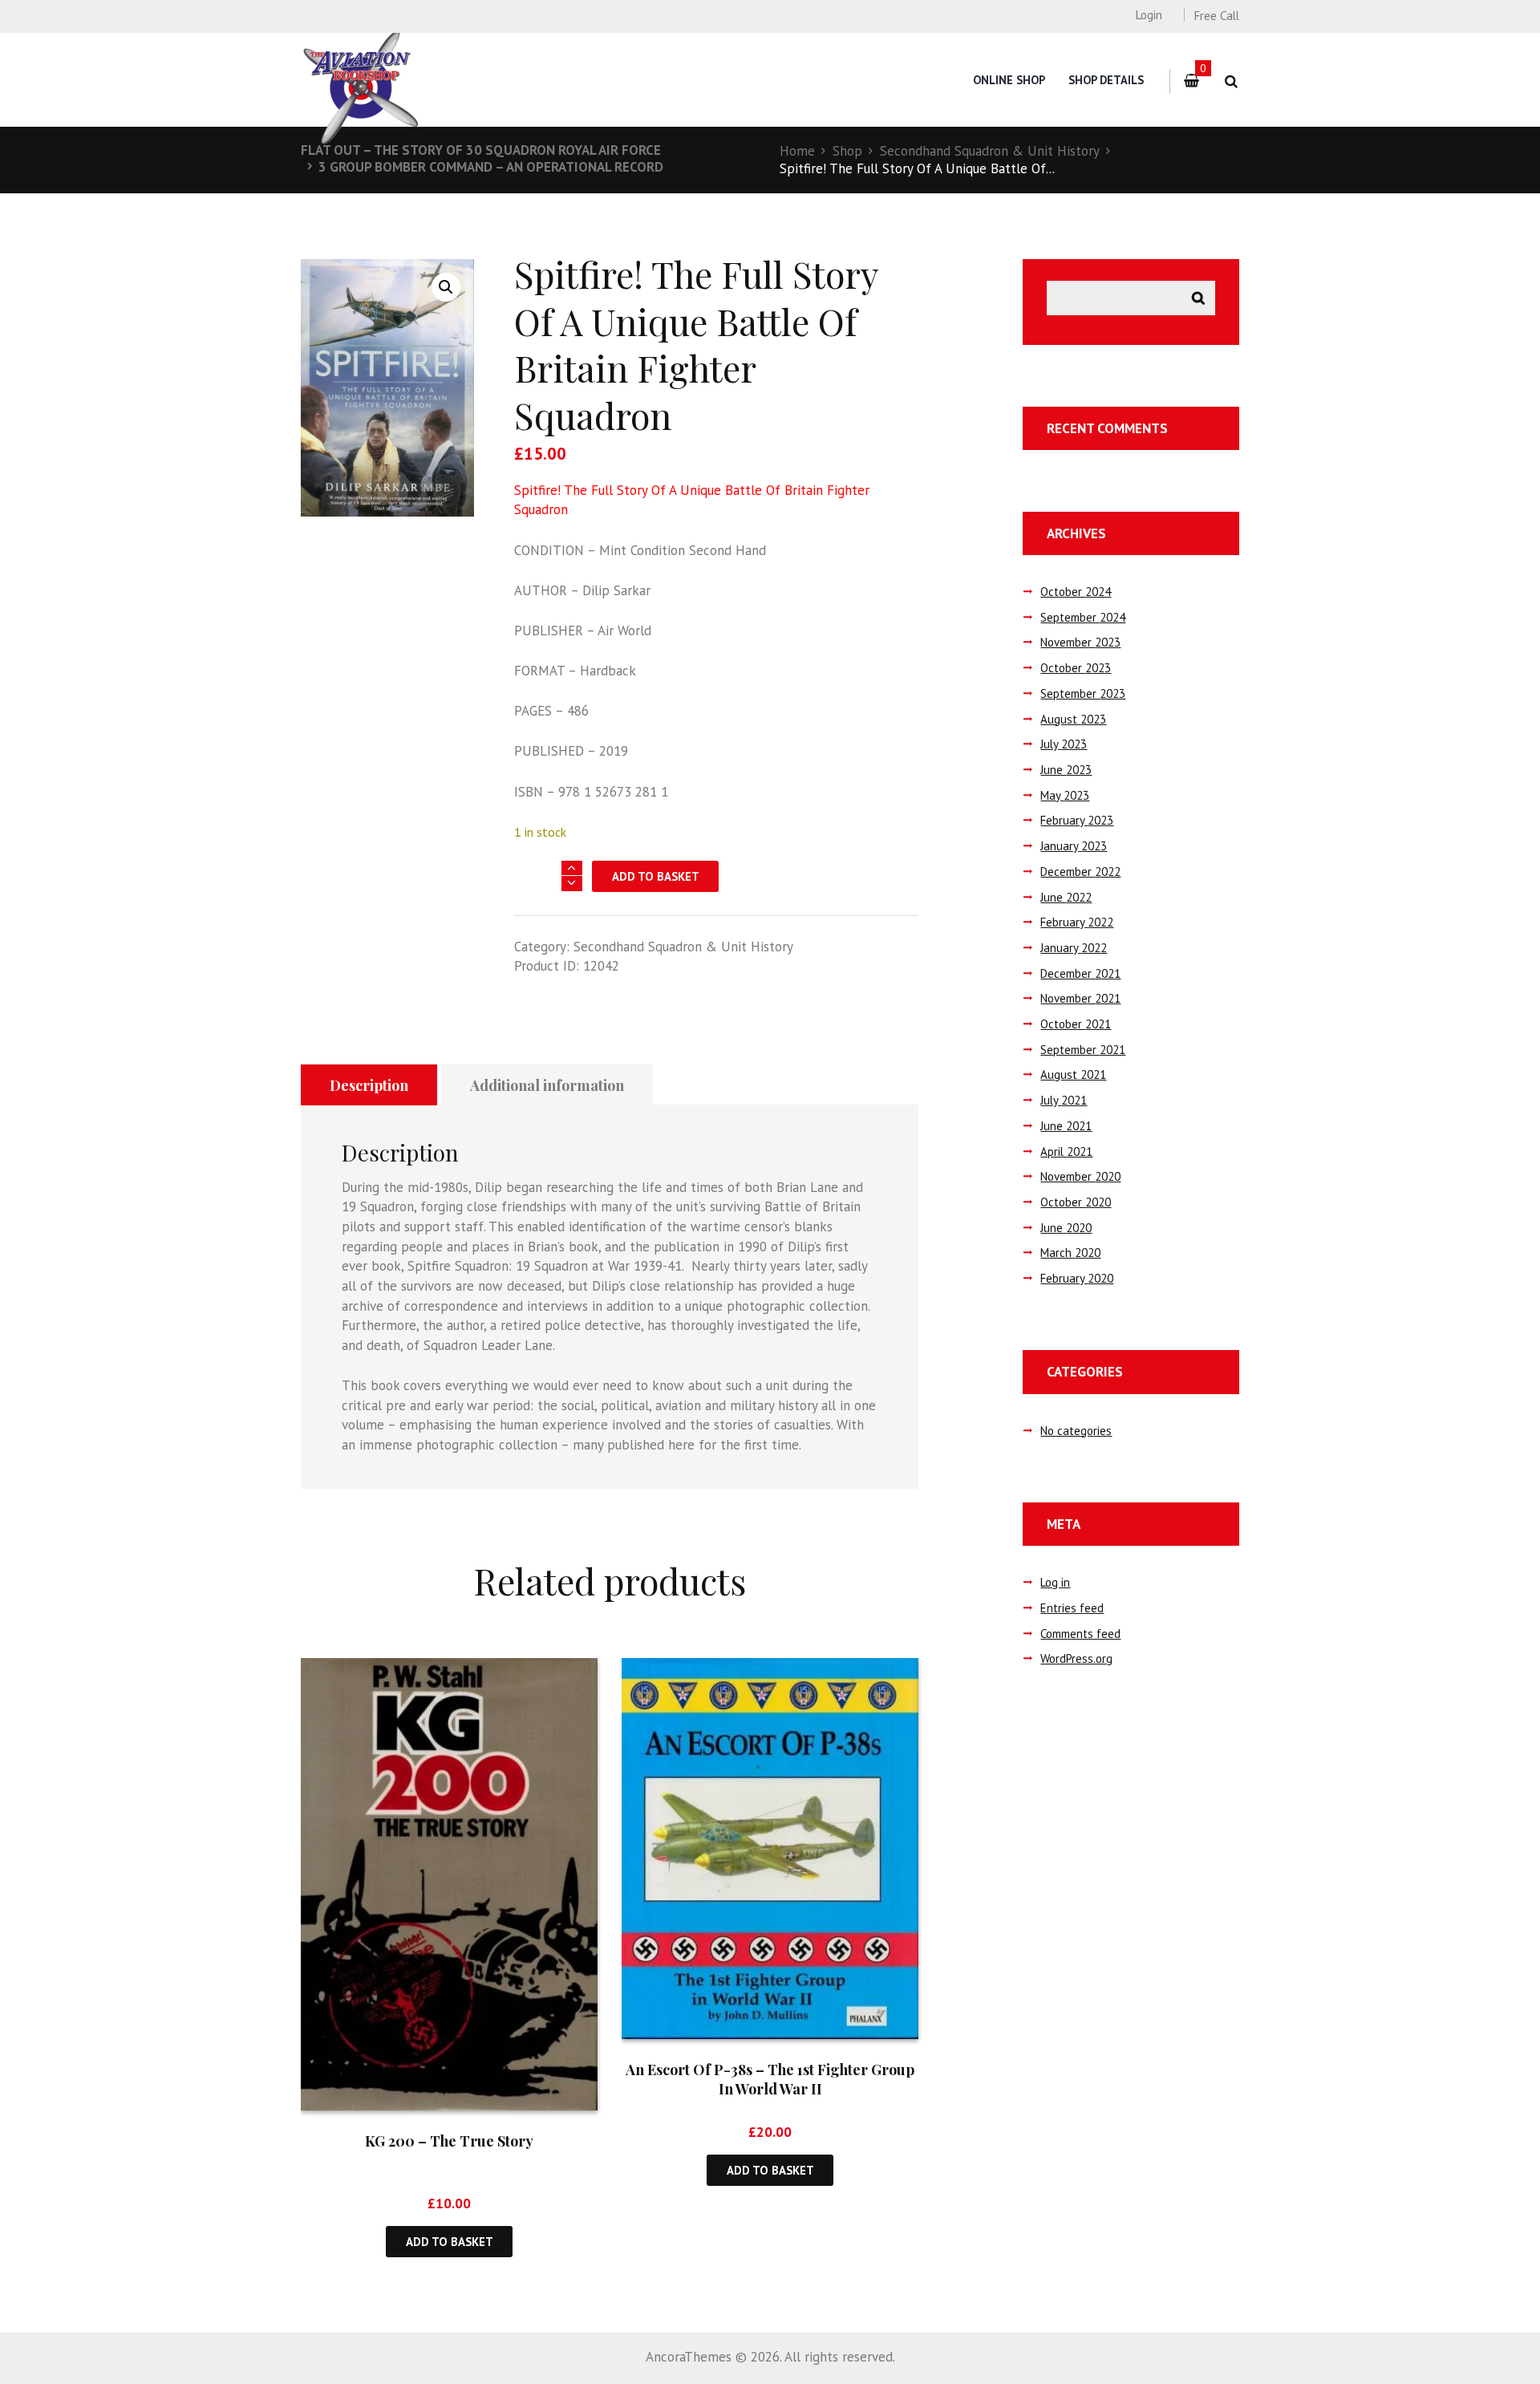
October (1076, 592)
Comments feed (1080, 1634)
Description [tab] (369, 1085)
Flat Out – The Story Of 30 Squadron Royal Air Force (481, 150)
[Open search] (1231, 81)
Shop (847, 151)
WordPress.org (1076, 1658)
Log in (1055, 1582)
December (1080, 872)
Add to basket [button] (450, 2242)
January (1074, 846)
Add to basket (656, 876)
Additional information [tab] (547, 1085)
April (1066, 1151)
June (1066, 770)
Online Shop (1009, 80)
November (1080, 642)
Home (797, 151)
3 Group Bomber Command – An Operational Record (491, 167)
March (1070, 1253)
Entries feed (1072, 1608)
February (1077, 820)
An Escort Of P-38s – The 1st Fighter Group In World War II (770, 2079)
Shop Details (1106, 80)
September (1083, 617)
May (1065, 795)
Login (1149, 15)
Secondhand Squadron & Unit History (990, 151)
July (1064, 744)
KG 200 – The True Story (449, 2141)
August (1073, 719)
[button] (446, 287)
